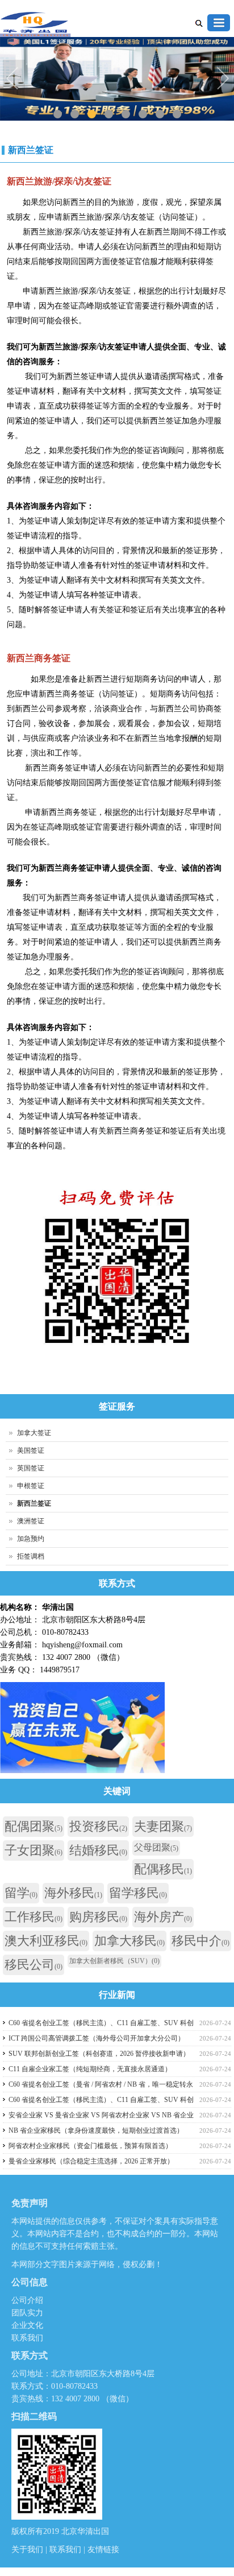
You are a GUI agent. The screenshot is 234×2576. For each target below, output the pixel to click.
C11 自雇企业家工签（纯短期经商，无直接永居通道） (90, 2069)
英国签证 (31, 1468)
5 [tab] (126, 114)
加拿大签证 (34, 1433)
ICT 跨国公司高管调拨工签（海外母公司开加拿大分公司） (97, 2038)
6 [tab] (143, 114)
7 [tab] (160, 114)
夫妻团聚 (163, 1826)
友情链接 (103, 2550)
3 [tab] (92, 114)
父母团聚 (156, 1847)
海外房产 (163, 1917)
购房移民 (98, 1917)
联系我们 (27, 2338)
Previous (14, 80)
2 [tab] (75, 114)
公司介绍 (27, 2300)
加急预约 (31, 1539)
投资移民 (98, 1826)
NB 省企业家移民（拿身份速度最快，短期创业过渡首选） (96, 2130)
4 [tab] (109, 114)
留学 (21, 1893)
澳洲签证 (31, 1521)
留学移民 (138, 1893)
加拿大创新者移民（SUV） (114, 1961)
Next (223, 80)
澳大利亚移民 (46, 1941)
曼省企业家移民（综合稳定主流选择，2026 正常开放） (91, 2161)
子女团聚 (34, 1850)
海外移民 (73, 1893)
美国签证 (31, 1450)
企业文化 (27, 2325)
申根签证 (31, 1486)
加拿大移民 (129, 1941)
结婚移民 (98, 1850)
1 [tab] (58, 114)
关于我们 (28, 2550)
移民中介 (200, 1941)
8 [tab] (177, 114)
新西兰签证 (31, 150)
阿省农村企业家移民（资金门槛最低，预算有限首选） (90, 2146)
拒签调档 (31, 1556)
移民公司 (34, 1965)
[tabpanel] (117, 79)
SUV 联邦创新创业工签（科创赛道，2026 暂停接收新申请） (99, 2054)
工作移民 (34, 1917)
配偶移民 (163, 1869)
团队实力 (27, 2313)
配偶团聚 (34, 1826)
